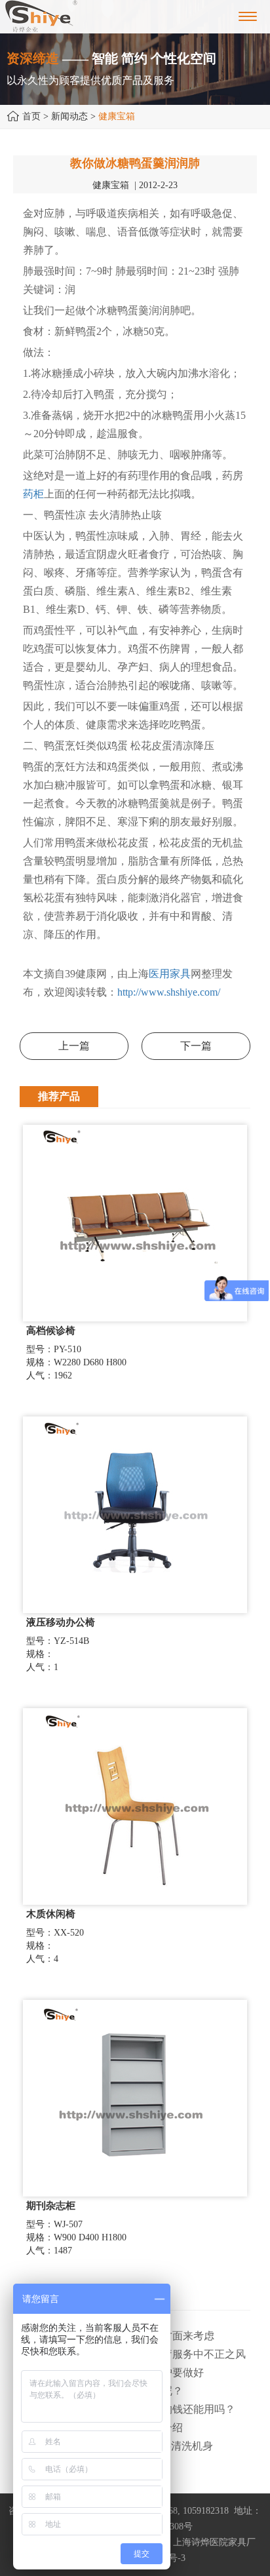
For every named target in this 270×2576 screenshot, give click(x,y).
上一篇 (74, 1046)
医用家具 (170, 974)
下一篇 (196, 1046)
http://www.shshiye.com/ (169, 992)
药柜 (33, 494)
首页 (31, 116)
